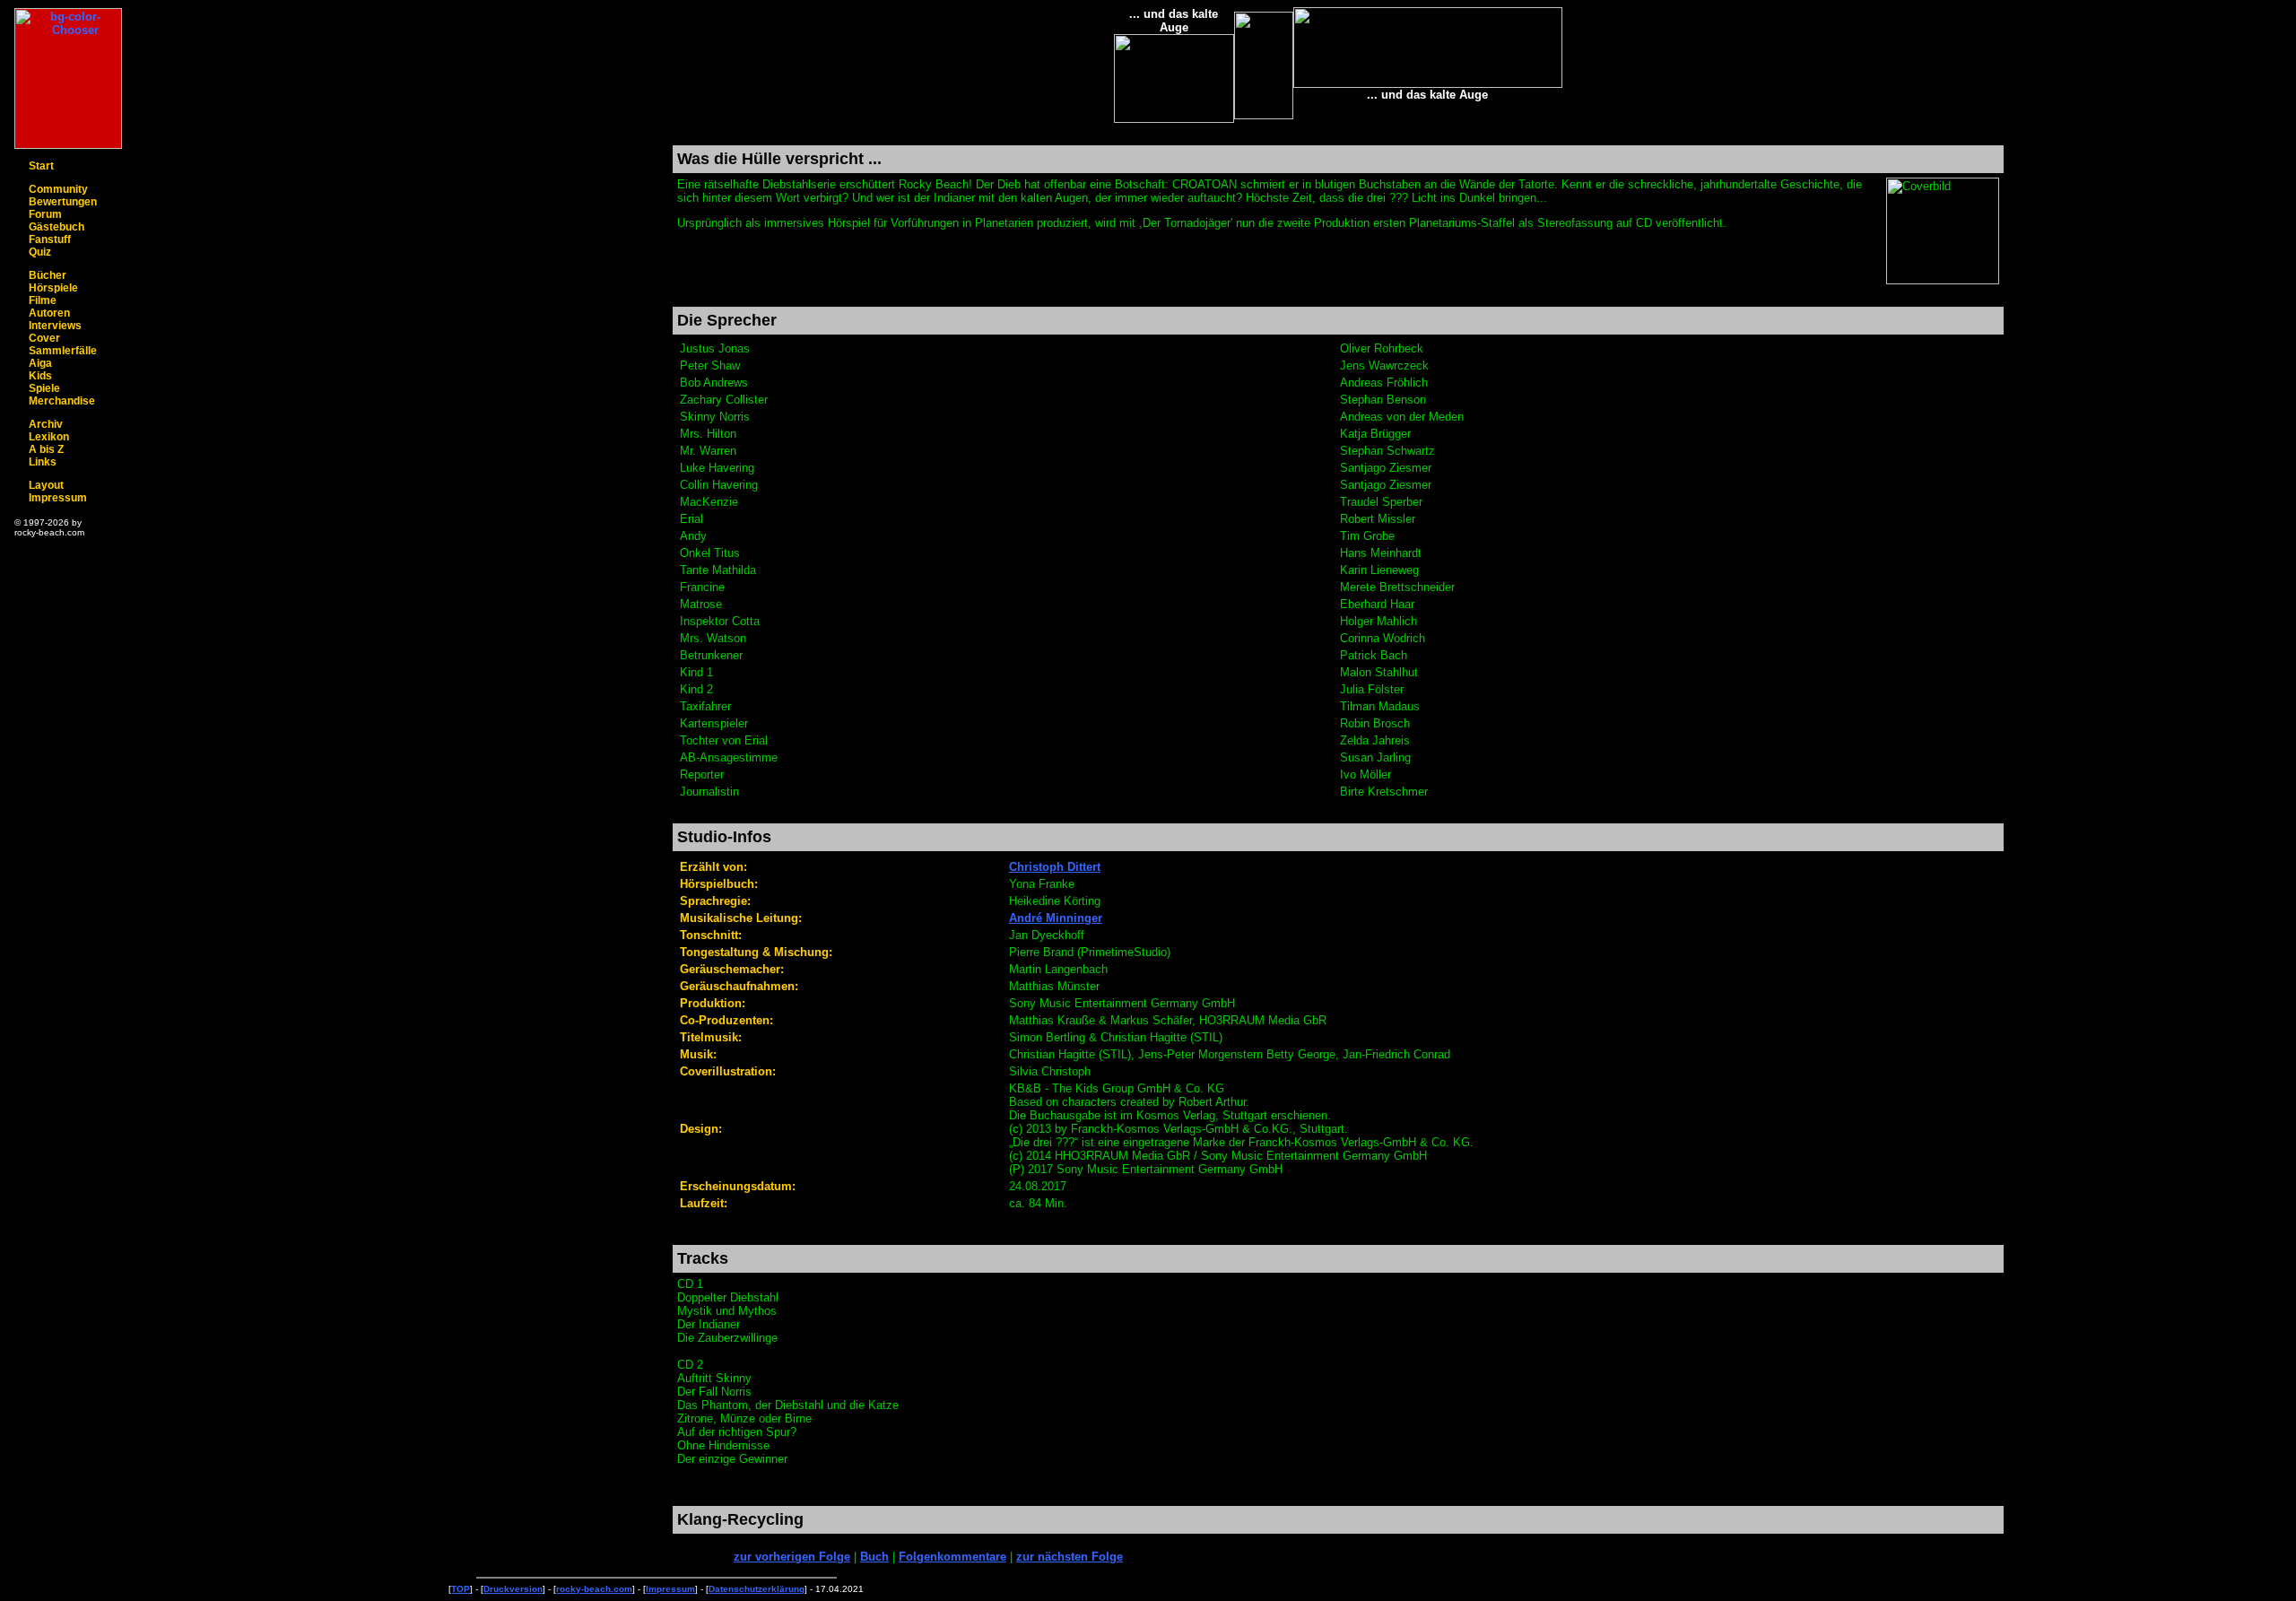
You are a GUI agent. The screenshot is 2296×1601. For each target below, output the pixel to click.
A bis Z (46, 449)
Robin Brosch (1375, 723)
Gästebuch (57, 227)
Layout (46, 485)
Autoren (49, 313)
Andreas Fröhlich (1384, 383)
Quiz (40, 252)
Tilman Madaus (1380, 706)
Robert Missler (1378, 519)
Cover (44, 338)
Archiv (46, 424)
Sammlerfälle (63, 351)
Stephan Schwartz (1387, 451)
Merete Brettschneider (1397, 587)
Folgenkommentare (952, 1557)
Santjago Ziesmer (1386, 468)
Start (41, 166)
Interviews (55, 326)
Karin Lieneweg (1379, 570)
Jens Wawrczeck (1384, 365)
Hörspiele (53, 288)
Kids (40, 376)
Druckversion (513, 1589)
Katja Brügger (1375, 434)
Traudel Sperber (1381, 502)
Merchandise (62, 401)
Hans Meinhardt (1381, 553)
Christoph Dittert (1055, 867)
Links (43, 462)
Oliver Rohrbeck (1382, 348)
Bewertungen (63, 202)
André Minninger (1056, 918)
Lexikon (49, 437)
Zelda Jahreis (1375, 740)
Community (58, 189)
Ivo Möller (1365, 774)
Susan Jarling (1375, 757)
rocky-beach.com (594, 1589)
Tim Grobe (1367, 536)
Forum (45, 214)
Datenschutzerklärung (757, 1589)
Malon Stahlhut (1379, 672)
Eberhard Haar (1377, 604)
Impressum (58, 498)
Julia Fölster (1372, 689)
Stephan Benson (1383, 400)
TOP (461, 1589)
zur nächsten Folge (1070, 1557)
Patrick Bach (1374, 655)
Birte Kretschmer (1384, 792)
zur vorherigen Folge (792, 1557)
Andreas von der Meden (1402, 417)
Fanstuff (50, 239)
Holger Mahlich (1378, 621)
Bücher (48, 275)
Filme (43, 300)
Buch (874, 1557)
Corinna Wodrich (1383, 638)
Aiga (40, 363)
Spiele (44, 388)
